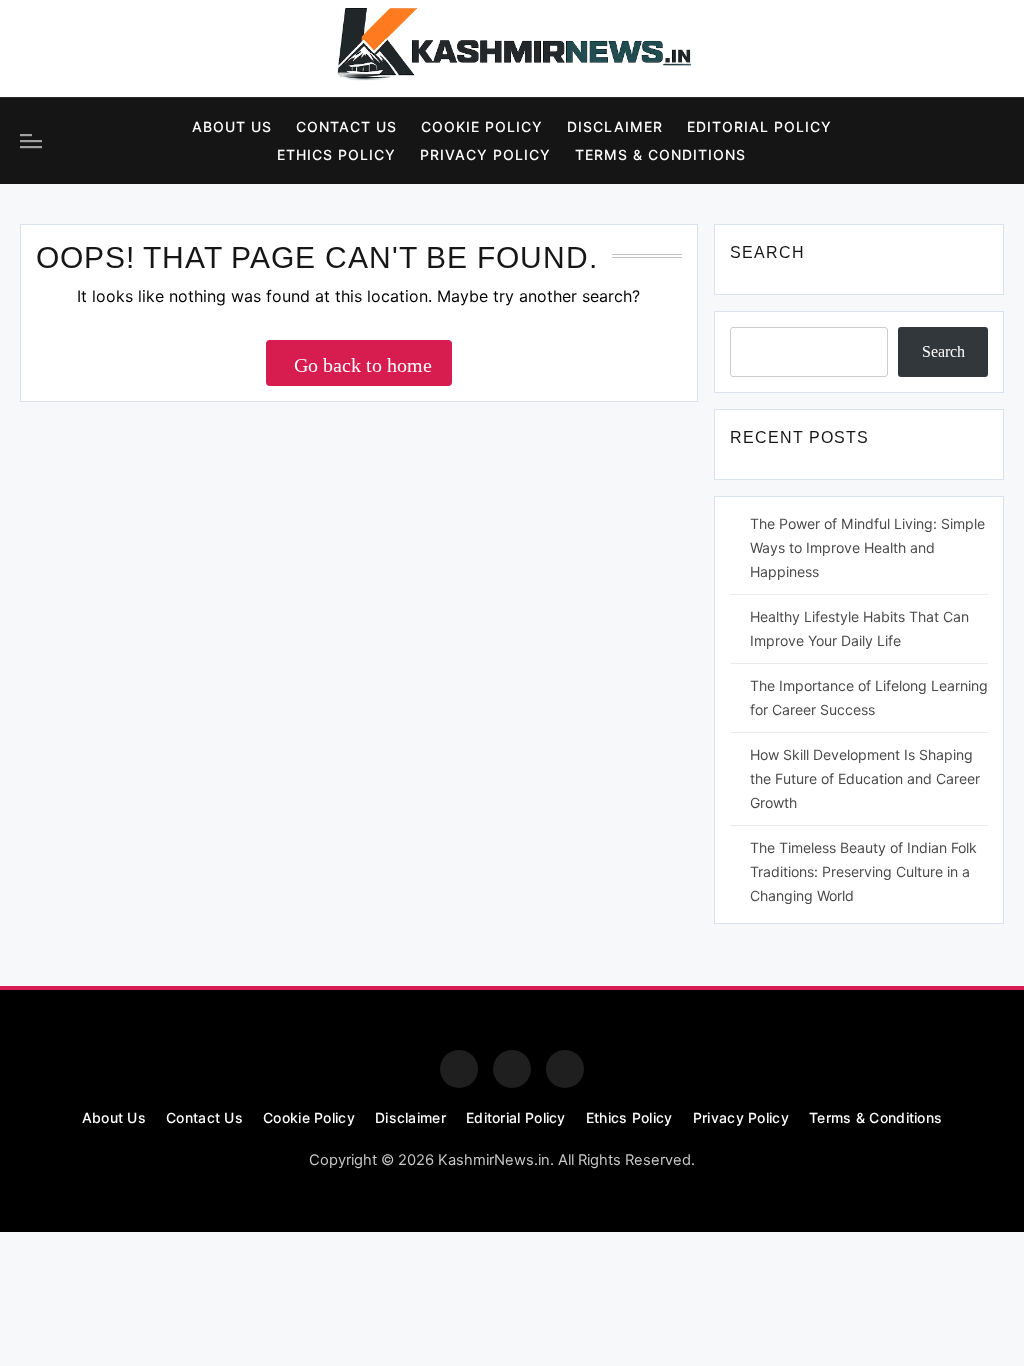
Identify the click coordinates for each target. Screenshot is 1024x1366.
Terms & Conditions (660, 154)
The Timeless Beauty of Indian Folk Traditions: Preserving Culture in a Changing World (863, 871)
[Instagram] (94, 49)
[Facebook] (39, 49)
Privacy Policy (485, 154)
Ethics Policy (336, 154)
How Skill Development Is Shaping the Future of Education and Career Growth (865, 778)
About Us (232, 126)
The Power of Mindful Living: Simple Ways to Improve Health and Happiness (867, 547)
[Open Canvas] (31, 141)
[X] (149, 49)
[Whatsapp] (565, 1069)
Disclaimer (615, 126)
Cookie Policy (482, 126)
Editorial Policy (759, 126)
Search (943, 351)
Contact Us (346, 126)
